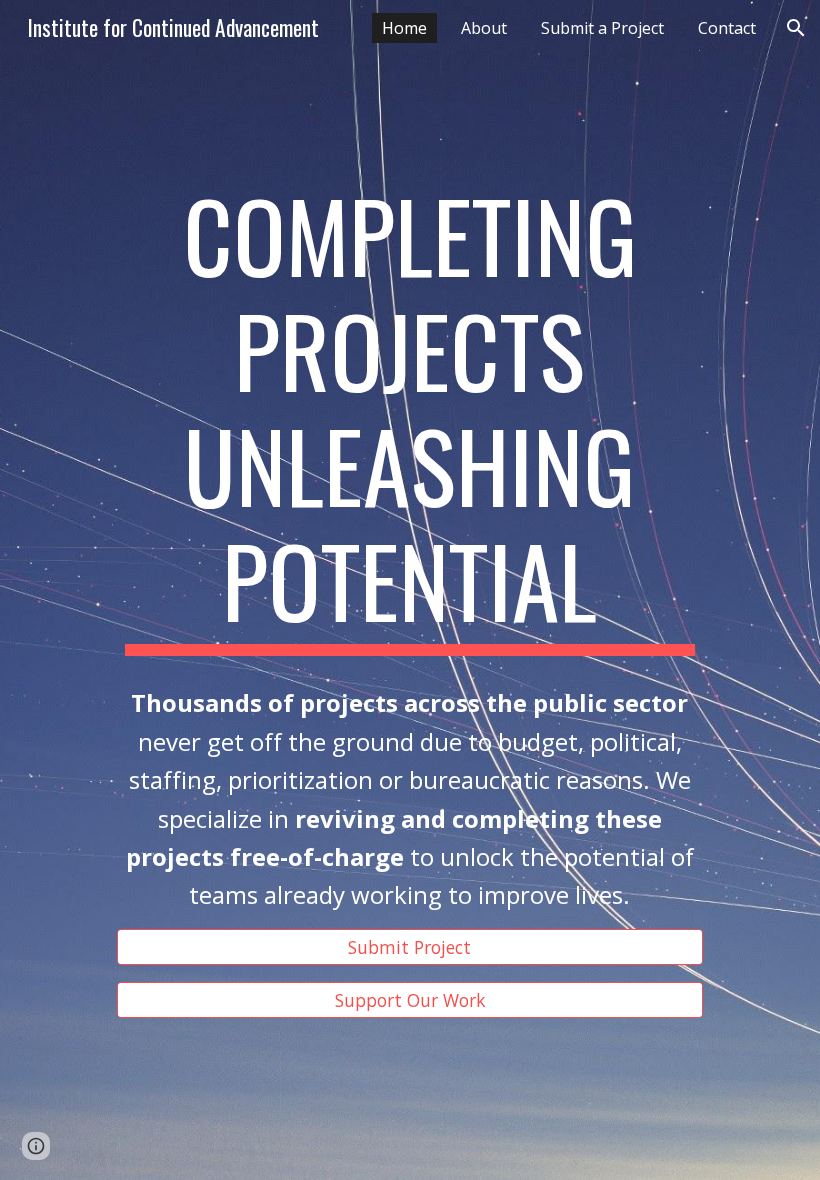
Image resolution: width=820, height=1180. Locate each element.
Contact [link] (727, 28)
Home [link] (404, 28)
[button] (796, 28)
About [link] (484, 28)
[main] (409, 416)
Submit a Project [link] (602, 28)
